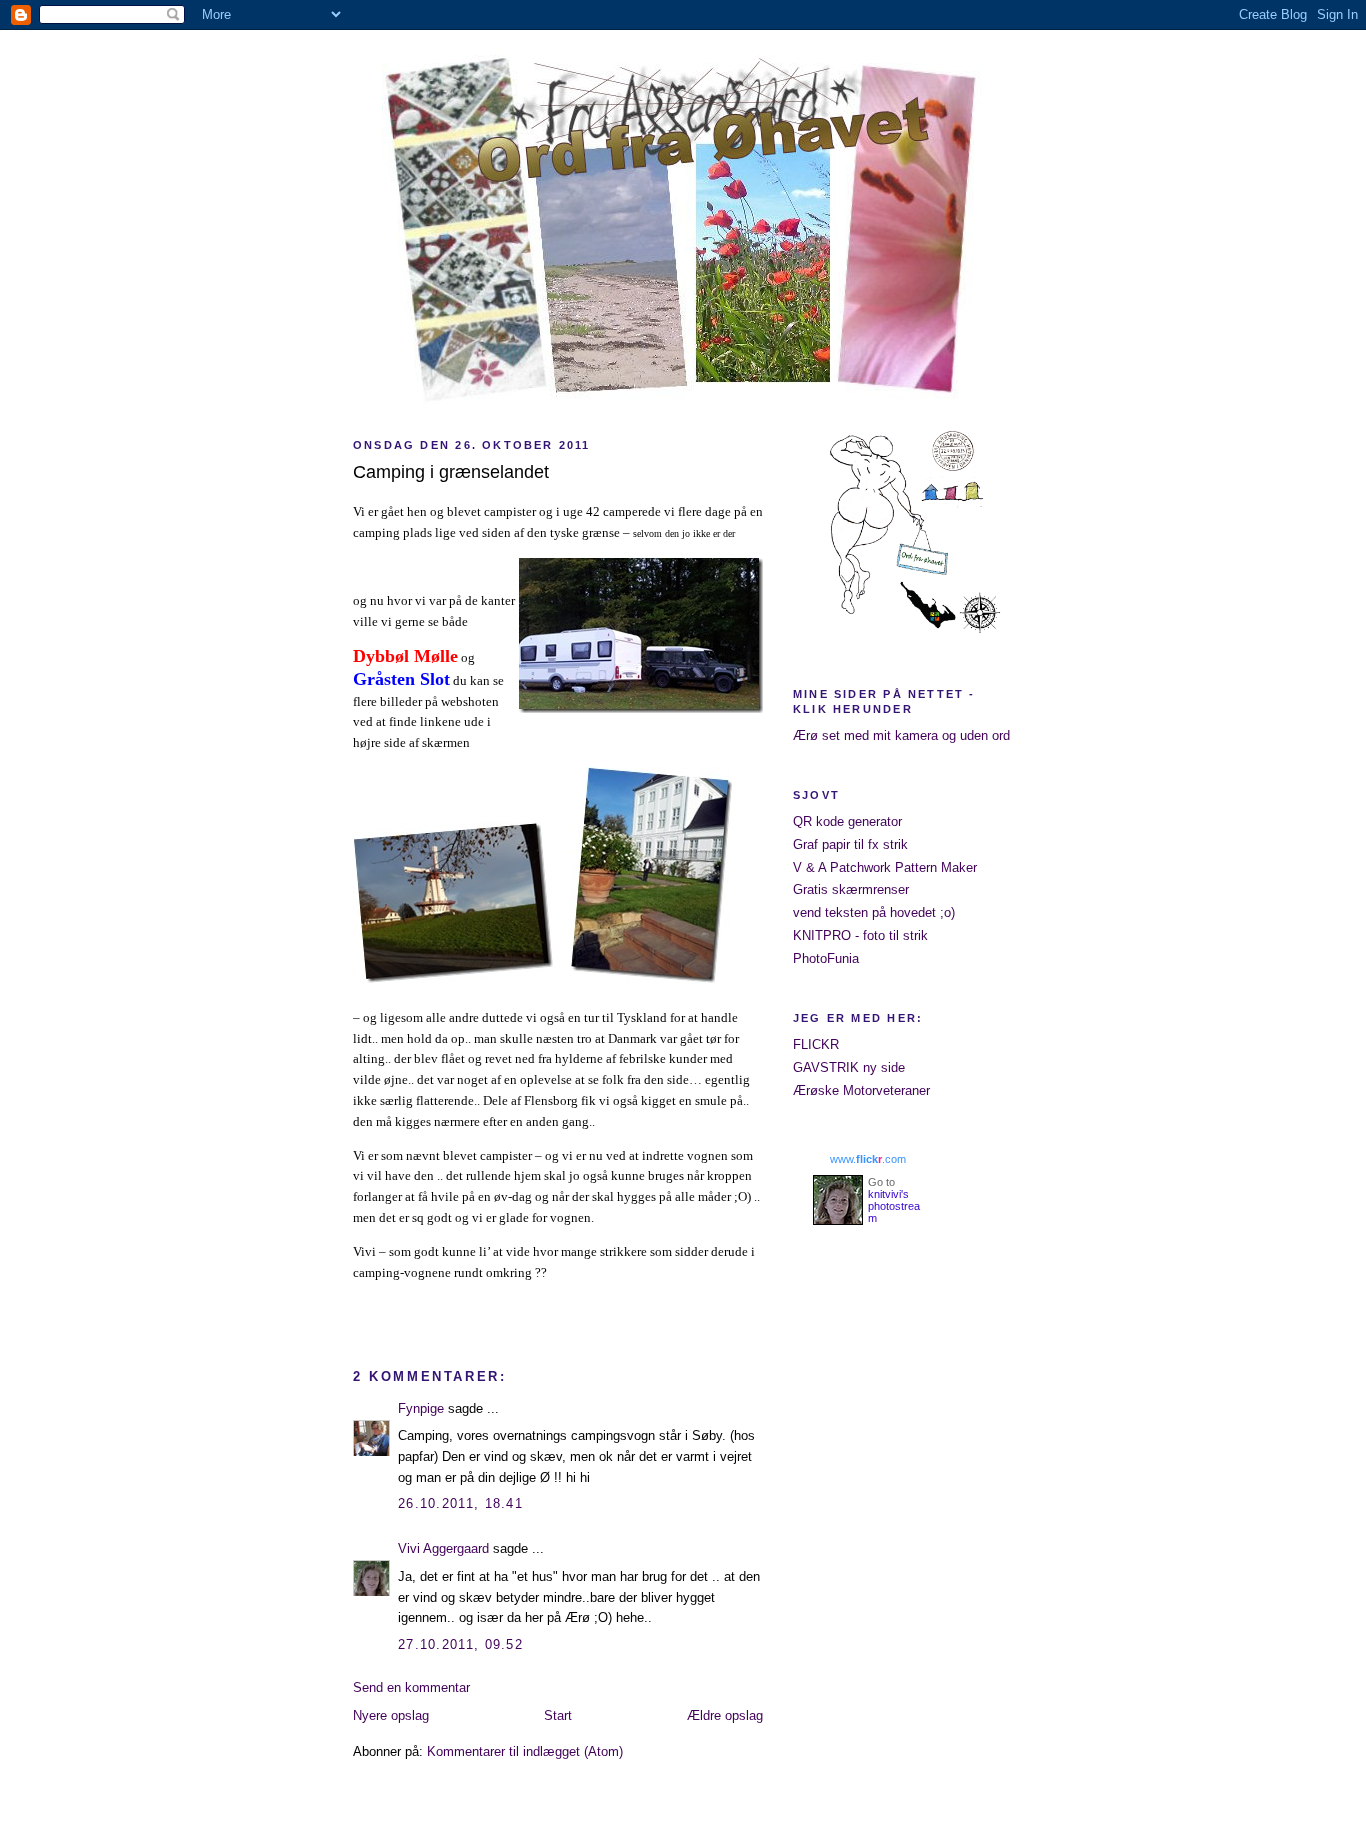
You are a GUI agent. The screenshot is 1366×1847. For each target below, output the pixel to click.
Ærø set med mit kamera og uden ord (901, 735)
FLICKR (816, 1044)
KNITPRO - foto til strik (860, 935)
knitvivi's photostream (894, 1206)
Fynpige (421, 1408)
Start (558, 1715)
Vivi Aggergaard (443, 1548)
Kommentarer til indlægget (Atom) (525, 1751)
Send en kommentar (411, 1687)
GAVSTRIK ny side (849, 1067)
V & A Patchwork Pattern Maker (885, 867)
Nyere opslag (391, 1715)
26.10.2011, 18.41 (460, 1503)
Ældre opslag (725, 1715)
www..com (868, 1159)
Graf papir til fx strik (850, 844)
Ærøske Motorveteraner (861, 1090)
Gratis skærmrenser (851, 889)
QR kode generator (847, 821)
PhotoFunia (826, 958)
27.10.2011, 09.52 (460, 1644)
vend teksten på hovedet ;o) (874, 912)
